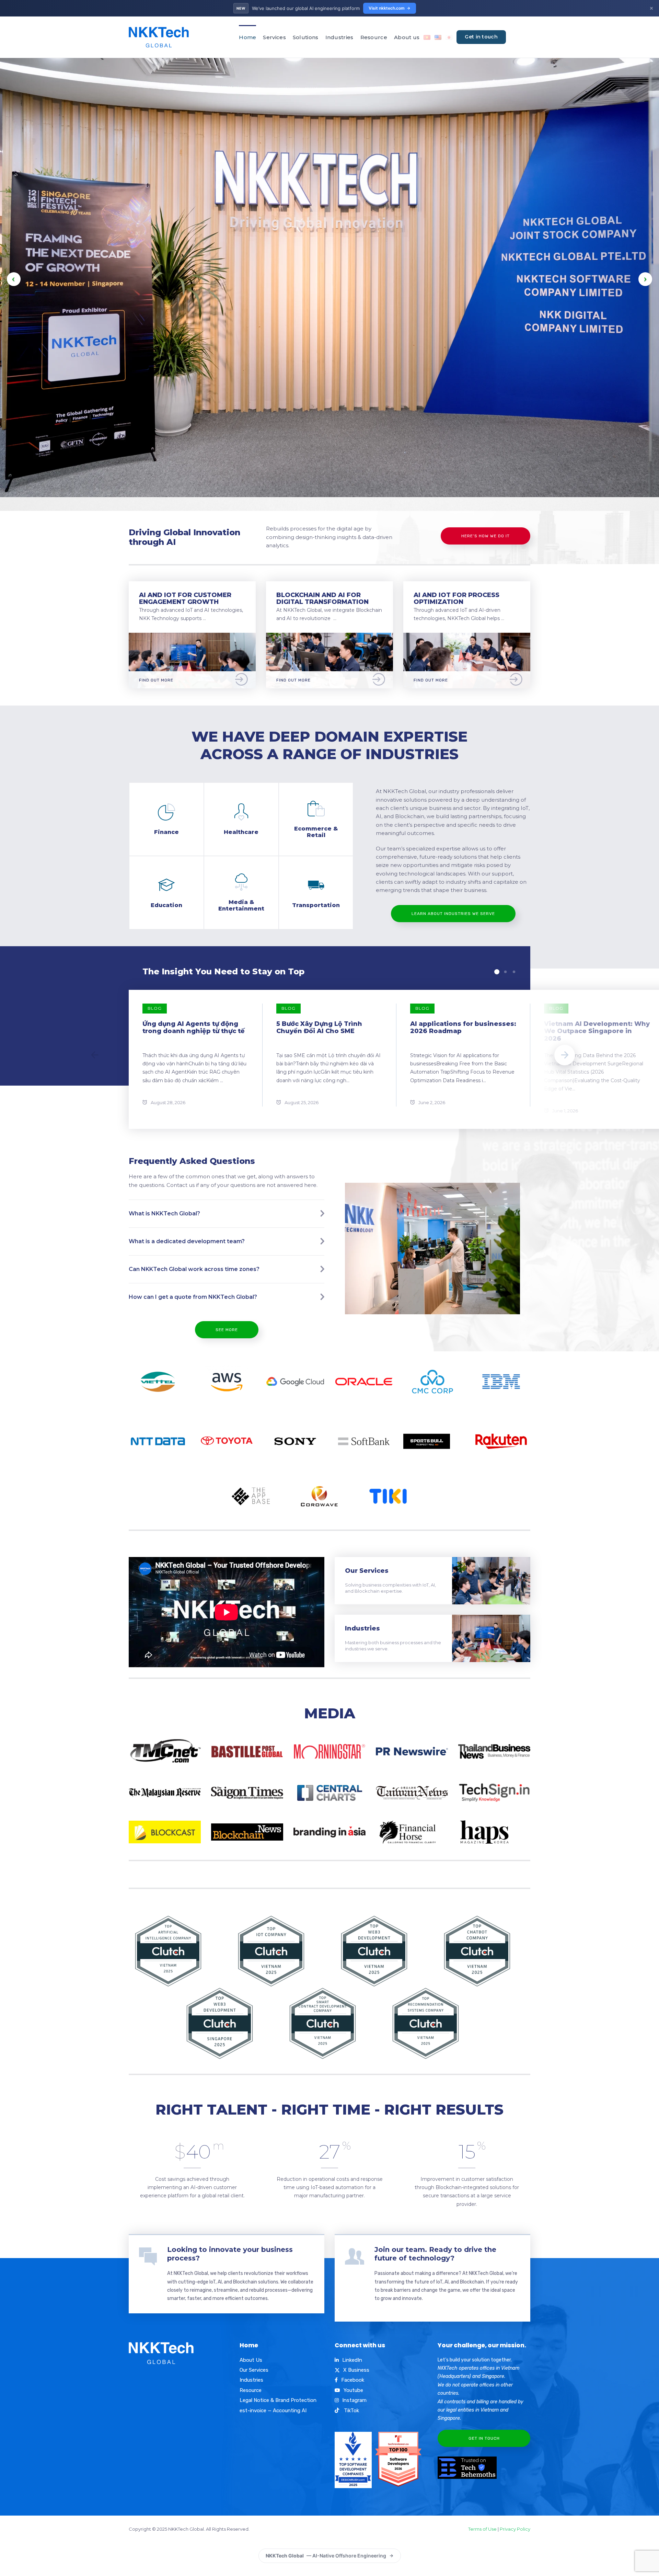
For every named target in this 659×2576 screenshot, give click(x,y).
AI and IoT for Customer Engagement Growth (185, 599)
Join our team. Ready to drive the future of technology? (435, 2254)
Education (166, 905)
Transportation (316, 905)
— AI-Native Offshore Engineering (326, 2556)
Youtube (353, 2390)
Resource (374, 37)
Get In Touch (484, 2438)
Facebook (353, 2380)
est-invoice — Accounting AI (273, 2411)
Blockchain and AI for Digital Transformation (322, 599)
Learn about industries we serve (453, 914)
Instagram (354, 2400)
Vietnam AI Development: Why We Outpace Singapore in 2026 (597, 1031)
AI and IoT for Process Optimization (456, 599)
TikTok (351, 2411)
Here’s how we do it (485, 536)
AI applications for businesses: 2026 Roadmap (463, 1028)
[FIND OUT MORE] (192, 637)
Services (274, 37)
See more (227, 1330)
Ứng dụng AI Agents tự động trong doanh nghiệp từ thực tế (194, 1028)
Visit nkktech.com (387, 8)
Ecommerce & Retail (316, 832)
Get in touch (481, 37)
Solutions (306, 37)
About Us (251, 2360)
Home (247, 37)
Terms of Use (482, 2529)
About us (407, 37)
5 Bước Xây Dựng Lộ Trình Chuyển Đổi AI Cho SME (319, 1028)
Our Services (367, 1571)
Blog (155, 1008)
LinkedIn (352, 2360)
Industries (339, 37)
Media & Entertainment (241, 905)
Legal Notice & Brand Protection (278, 2400)
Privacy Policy (515, 2529)
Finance (166, 832)
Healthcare (241, 832)
